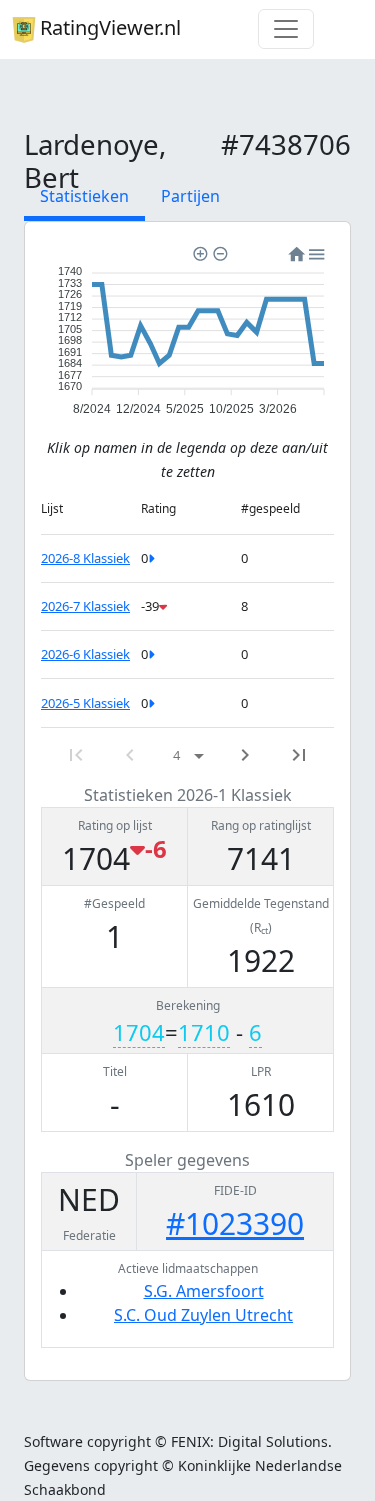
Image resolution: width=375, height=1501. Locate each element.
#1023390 (235, 1223)
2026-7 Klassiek (85, 606)
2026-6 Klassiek (85, 654)
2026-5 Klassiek (85, 703)
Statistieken (84, 196)
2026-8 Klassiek (85, 558)
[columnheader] (91, 508)
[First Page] (76, 755)
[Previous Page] (130, 755)
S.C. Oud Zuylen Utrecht (203, 1315)
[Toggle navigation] (286, 29)
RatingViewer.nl (110, 27)
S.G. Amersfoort (204, 1291)
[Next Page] (245, 755)
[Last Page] (299, 755)
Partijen (190, 196)
